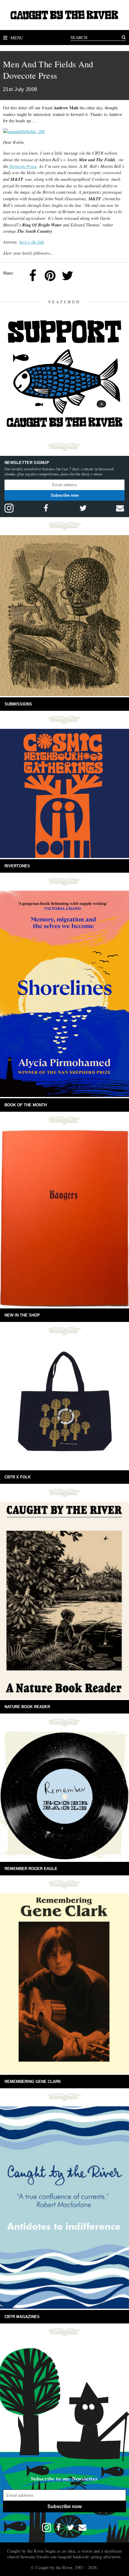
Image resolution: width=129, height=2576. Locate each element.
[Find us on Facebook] (46, 508)
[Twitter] (67, 276)
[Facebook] (33, 276)
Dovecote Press (23, 166)
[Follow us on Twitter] (83, 508)
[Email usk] (120, 508)
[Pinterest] (50, 276)
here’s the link (32, 242)
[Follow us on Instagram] (9, 508)
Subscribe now (65, 495)
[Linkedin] (85, 276)
